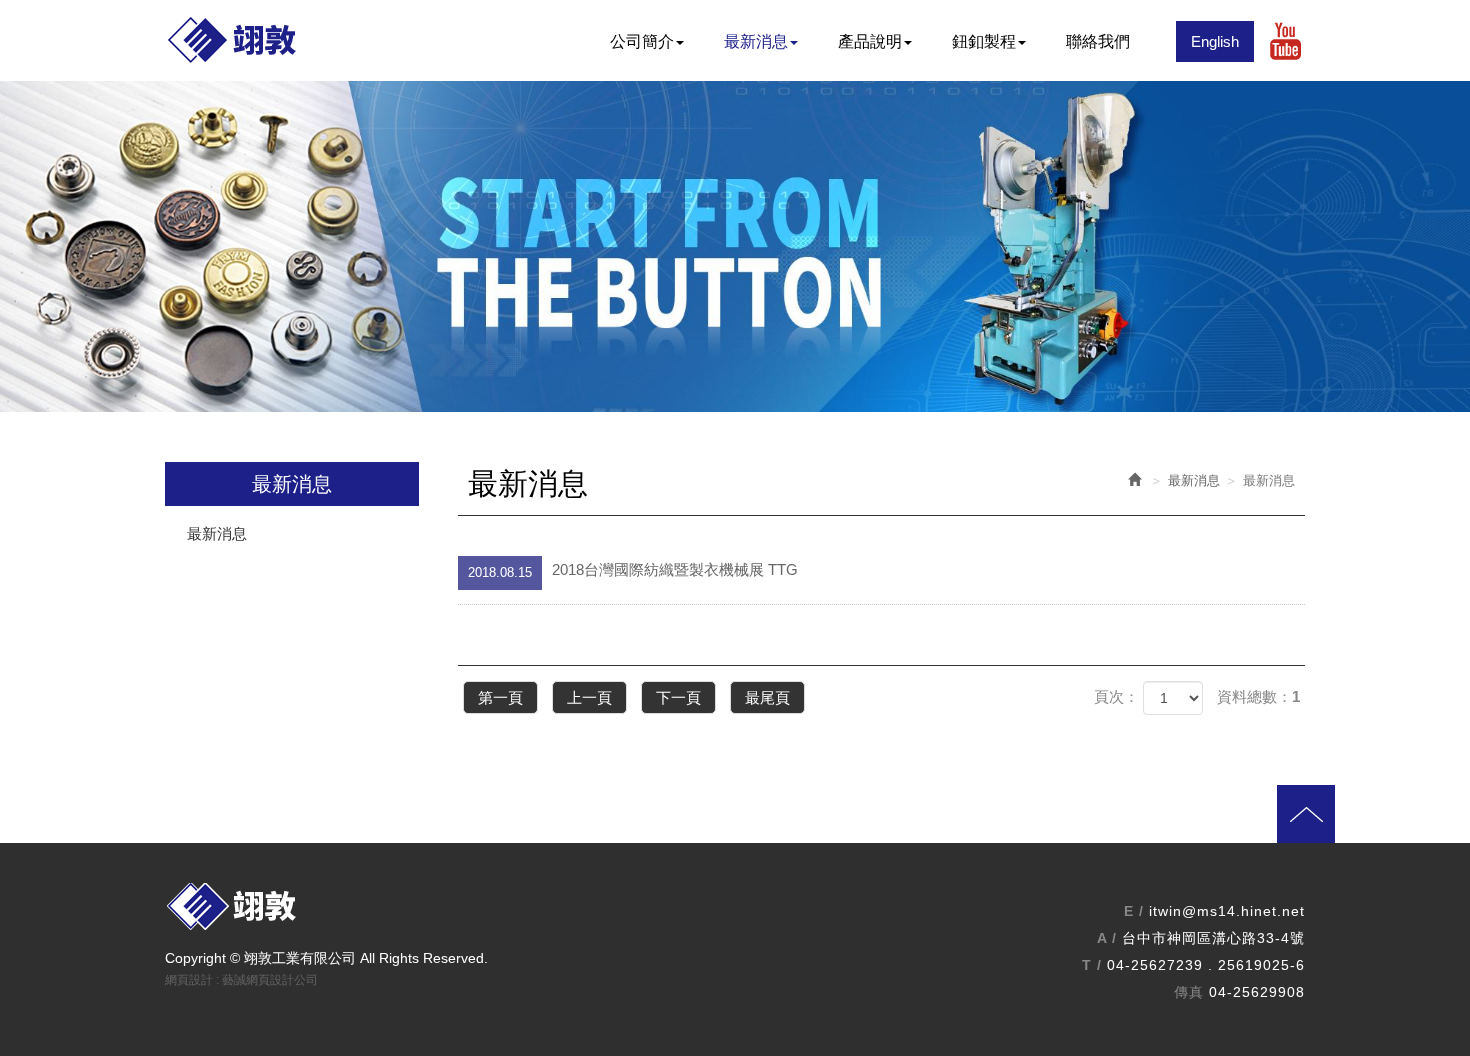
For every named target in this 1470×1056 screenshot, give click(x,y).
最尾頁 (767, 697)
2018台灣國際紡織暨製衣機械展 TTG (633, 570)
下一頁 (678, 697)
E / (1134, 911)
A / (1107, 938)
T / (1092, 965)
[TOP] (765, 832)
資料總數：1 (1258, 696)
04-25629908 (1257, 992)
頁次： (1116, 696)
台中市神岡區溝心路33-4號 (1213, 938)
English (1215, 41)
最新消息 (217, 533)
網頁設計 (189, 980)
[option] (735, 246)
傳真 (1189, 992)
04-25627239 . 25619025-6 (1206, 965)
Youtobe (1285, 41)
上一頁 (589, 697)
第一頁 (500, 697)
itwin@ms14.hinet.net (1227, 911)
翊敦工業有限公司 (265, 40)
